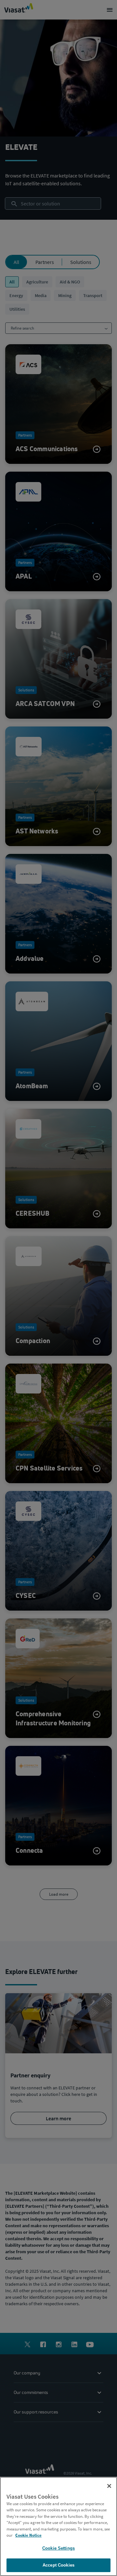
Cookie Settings (58, 2548)
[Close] (109, 2486)
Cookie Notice (28, 2535)
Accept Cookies (58, 2565)
